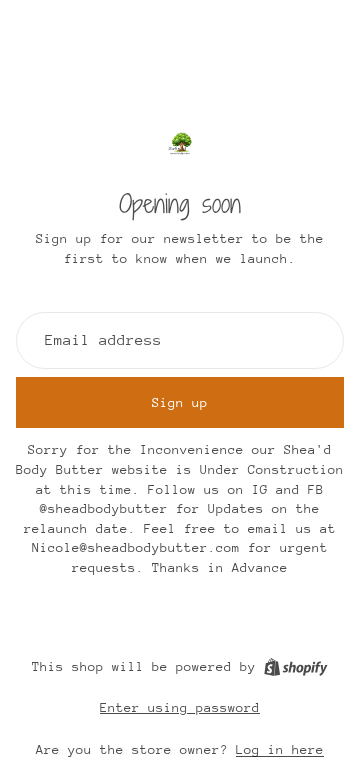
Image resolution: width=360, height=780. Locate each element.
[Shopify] (295, 667)
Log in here (280, 749)
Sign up (180, 402)
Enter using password (180, 707)
